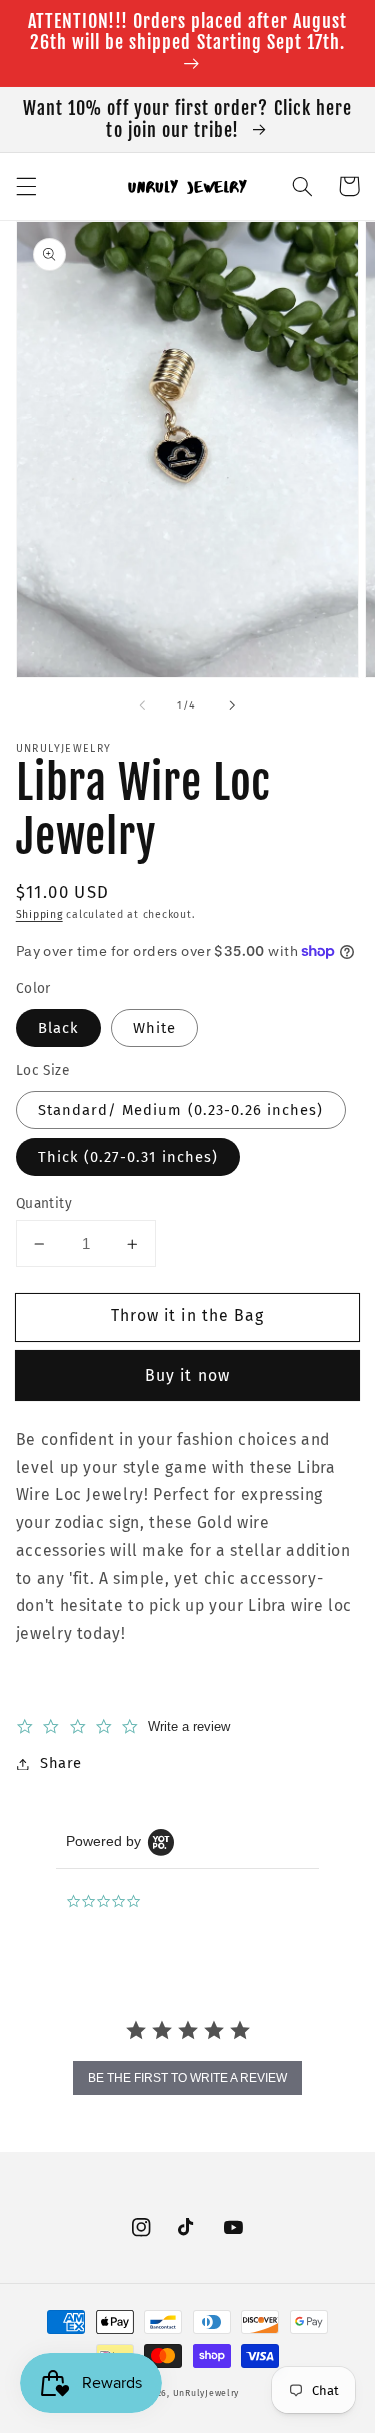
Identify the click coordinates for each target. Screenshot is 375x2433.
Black (58, 1028)
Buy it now (187, 1375)
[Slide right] (233, 706)
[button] (26, 186)
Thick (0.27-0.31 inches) (128, 1157)
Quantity (44, 1203)
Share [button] (61, 1763)
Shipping (39, 914)
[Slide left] (142, 706)
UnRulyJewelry (206, 2393)
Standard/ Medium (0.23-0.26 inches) (181, 1110)
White (154, 1028)
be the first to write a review (187, 2078)
